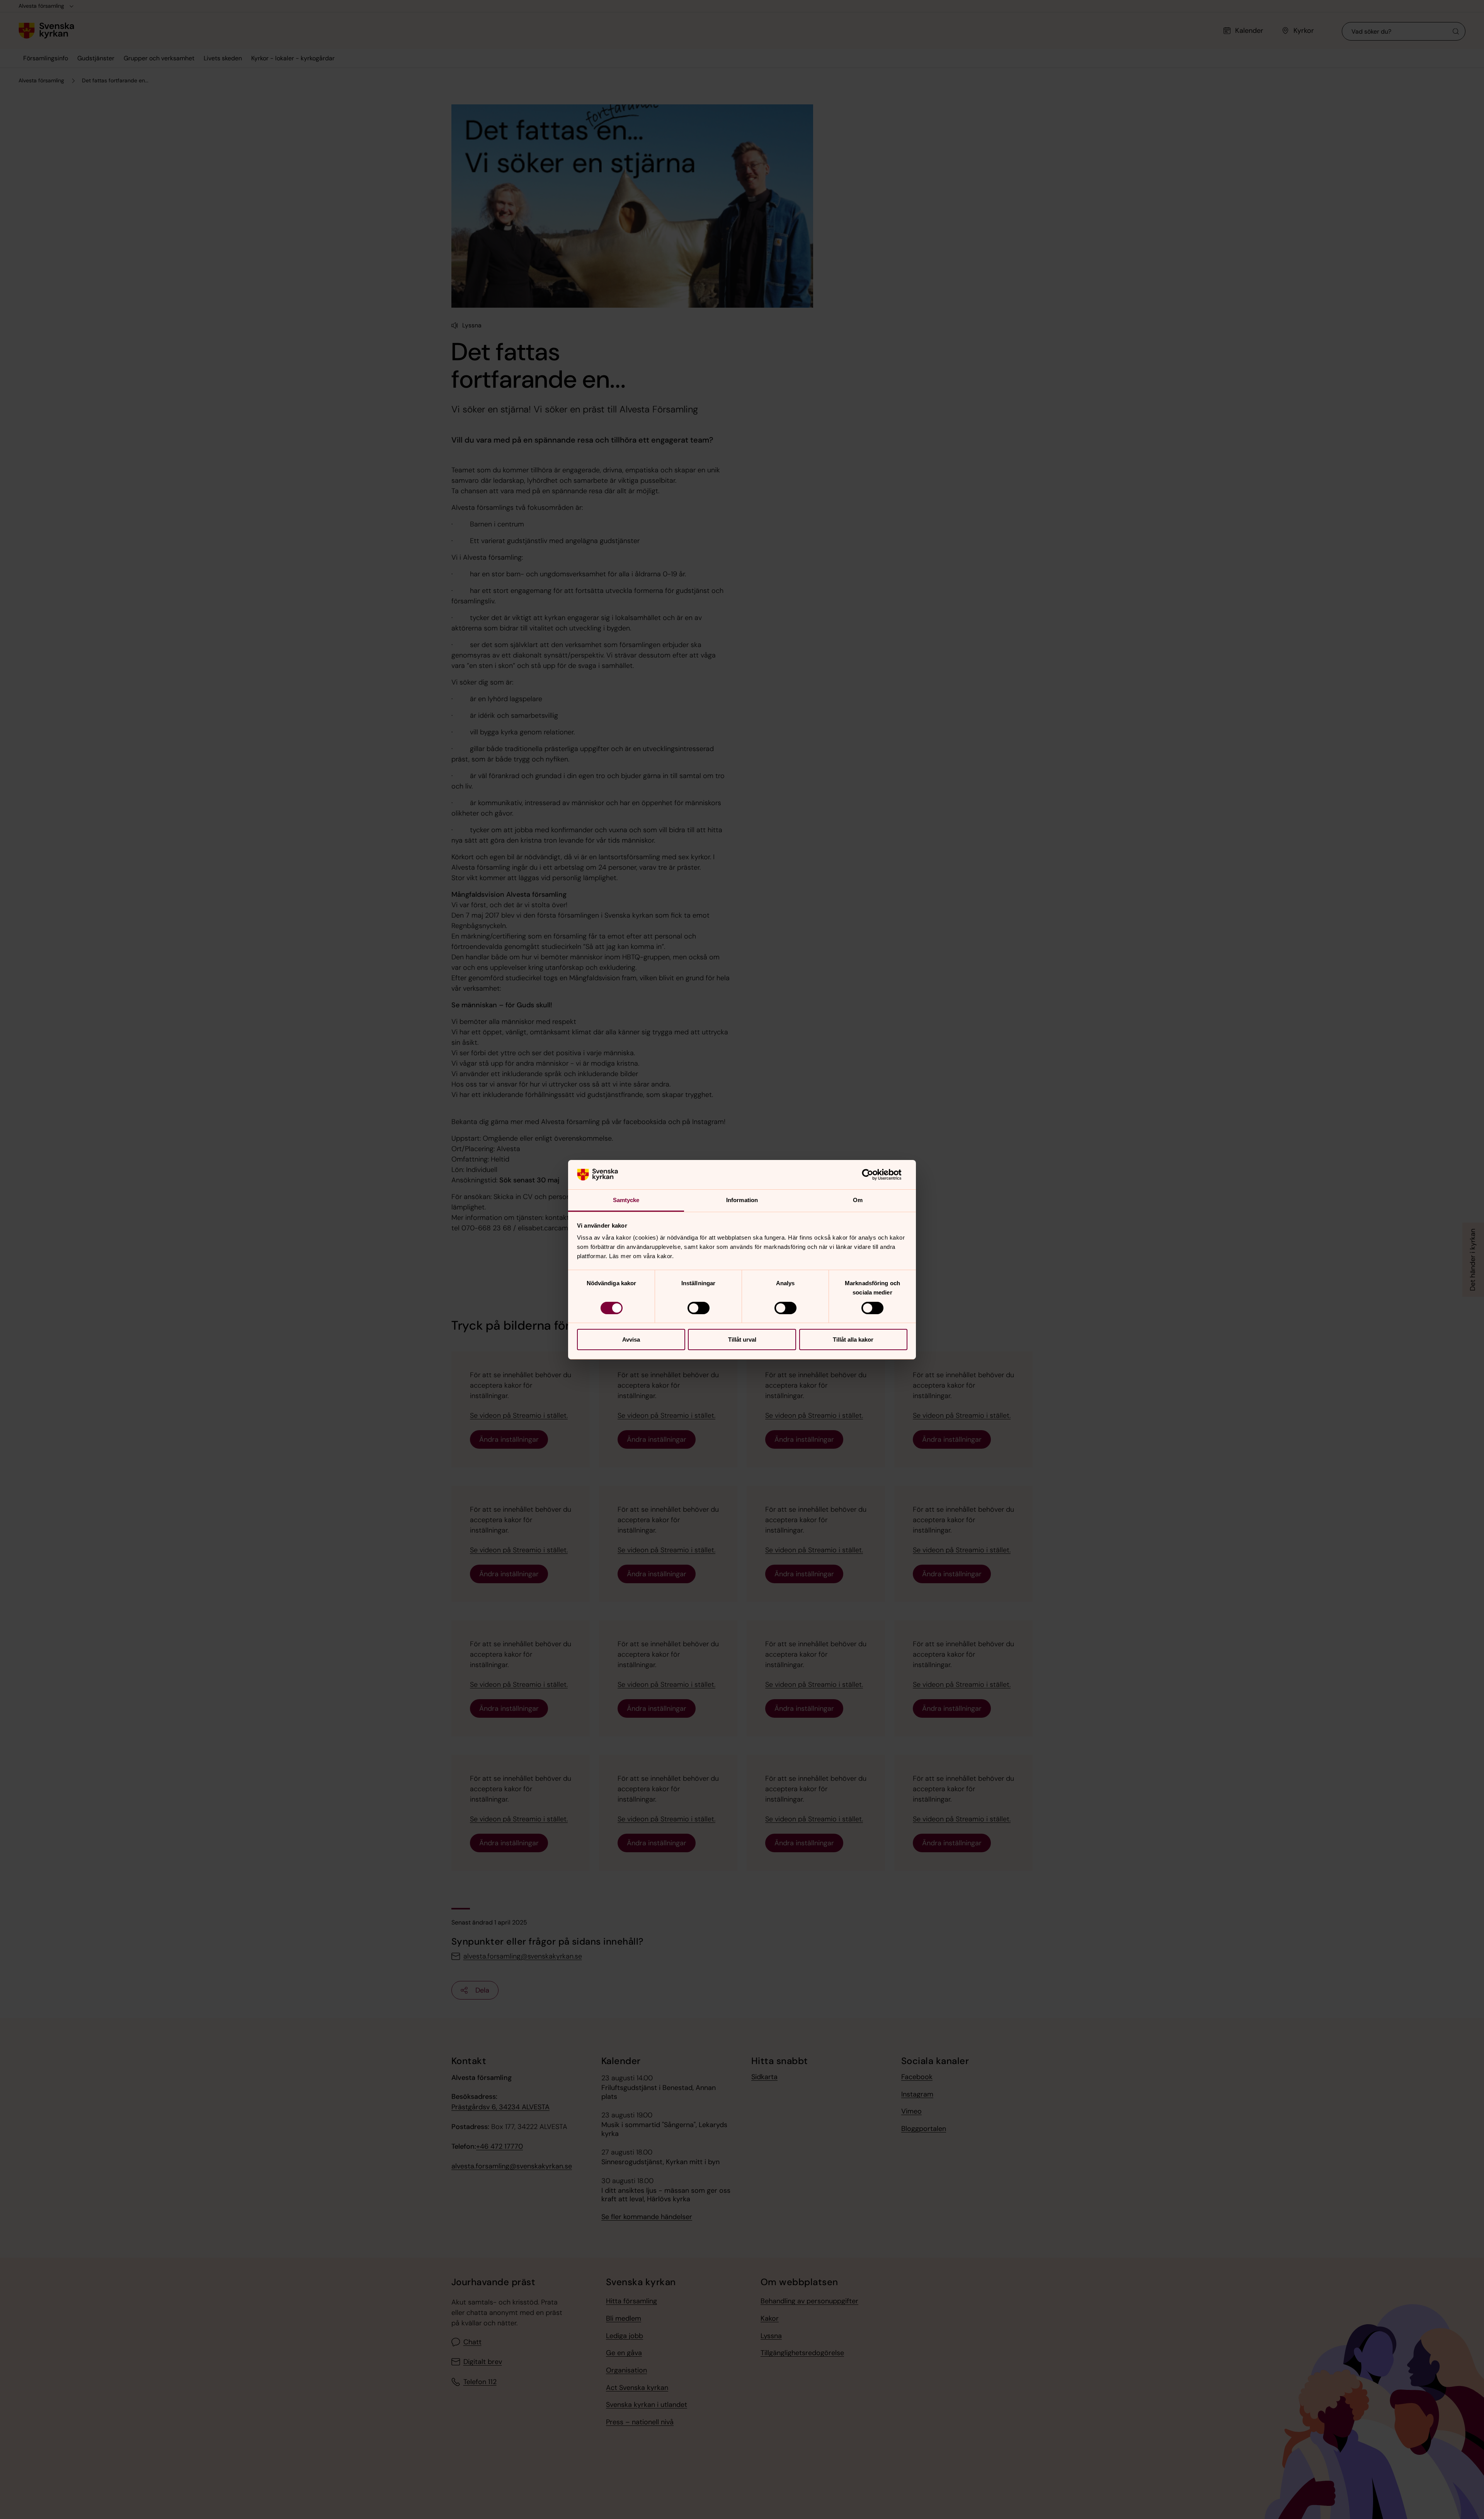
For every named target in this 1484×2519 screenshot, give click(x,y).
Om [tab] (858, 1200)
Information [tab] (742, 1200)
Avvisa (631, 1340)
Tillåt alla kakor (853, 1340)
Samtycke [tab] (626, 1200)
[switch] (699, 1308)
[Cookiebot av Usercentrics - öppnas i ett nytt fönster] (874, 1175)
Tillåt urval (742, 1340)
